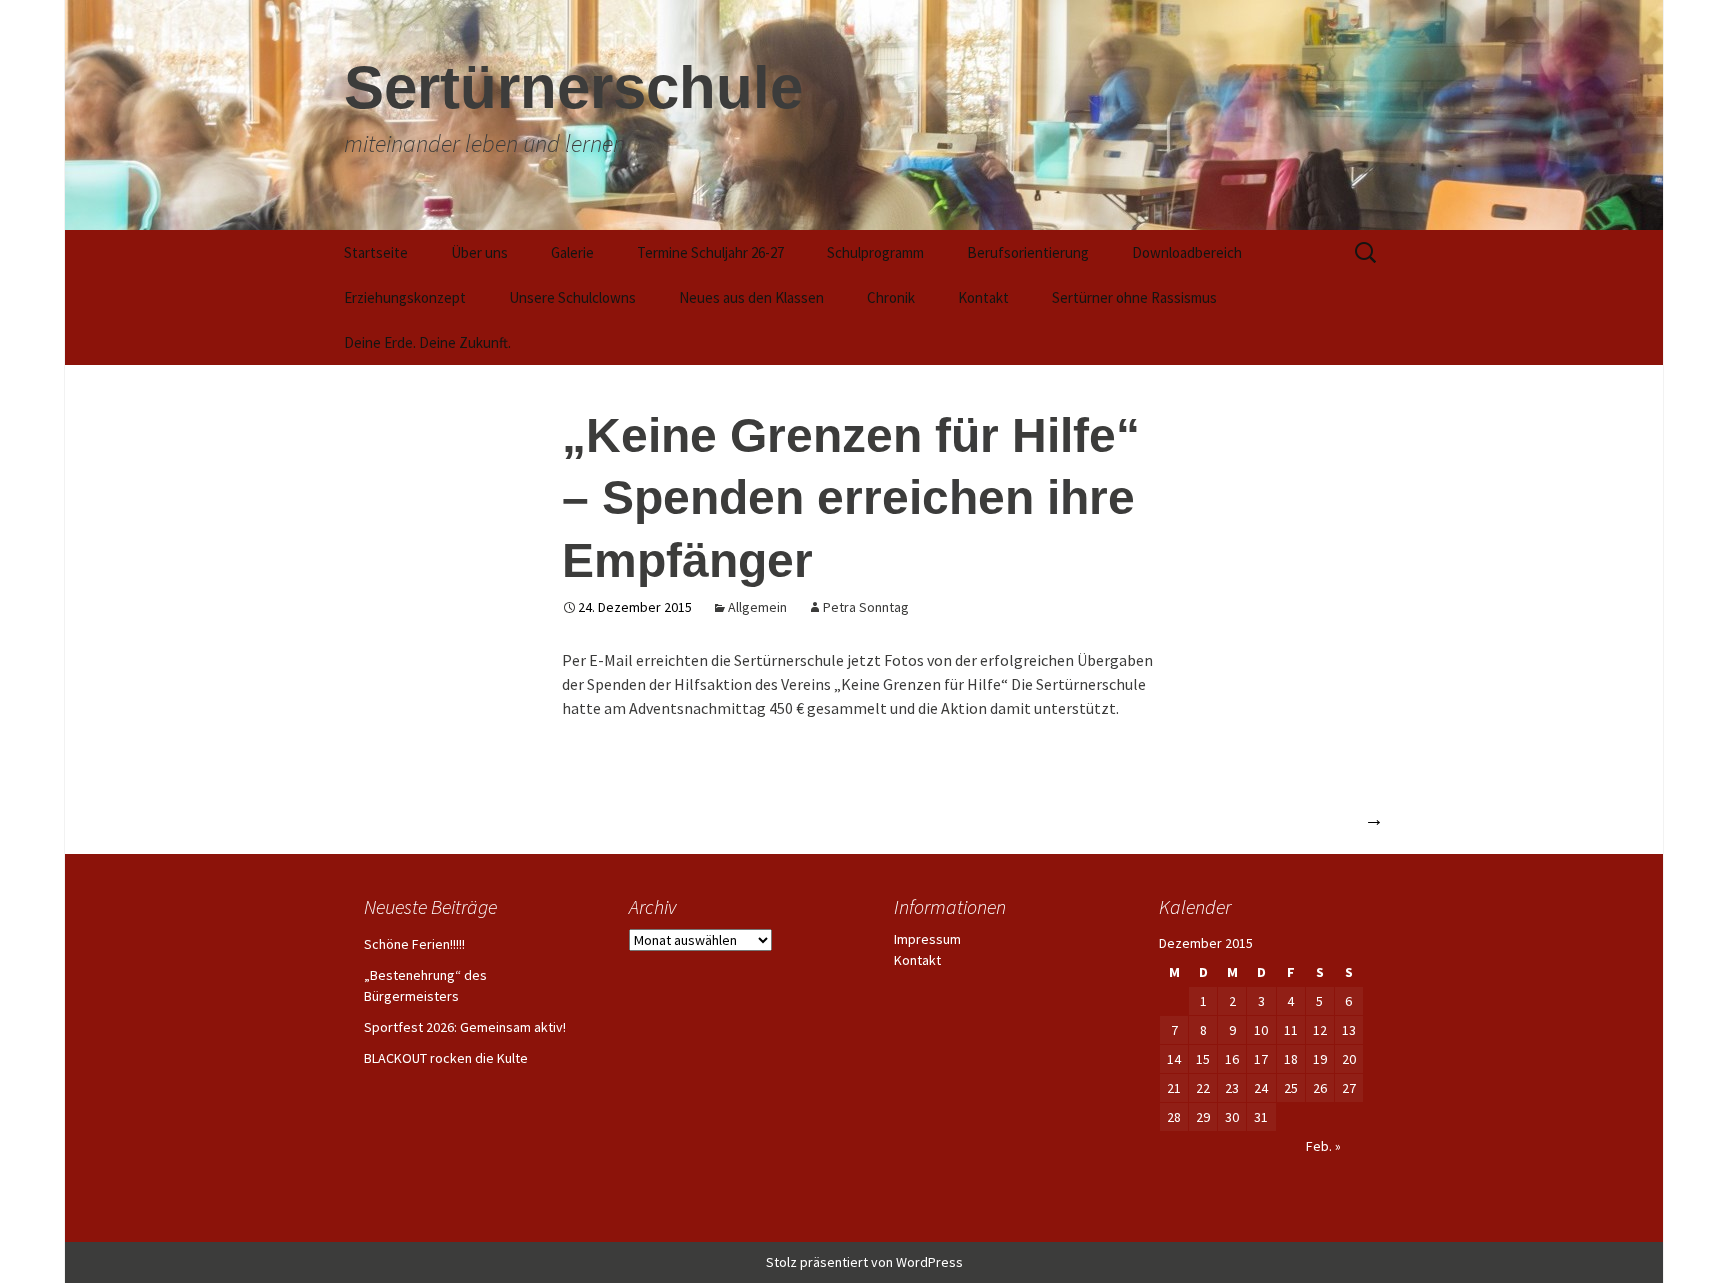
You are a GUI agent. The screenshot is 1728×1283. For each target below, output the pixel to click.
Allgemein (757, 607)
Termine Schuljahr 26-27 (710, 252)
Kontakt (983, 297)
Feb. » (1323, 1146)
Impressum (927, 939)
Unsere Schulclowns (572, 297)
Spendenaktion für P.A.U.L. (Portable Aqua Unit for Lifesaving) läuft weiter (1089, 818)
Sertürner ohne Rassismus (1134, 297)
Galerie (572, 252)
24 (1261, 1088)
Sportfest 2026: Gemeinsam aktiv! (465, 1027)
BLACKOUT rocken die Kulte (446, 1058)
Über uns (479, 252)
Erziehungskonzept (405, 297)
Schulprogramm (875, 252)
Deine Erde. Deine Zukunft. (427, 342)
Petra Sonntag (866, 607)
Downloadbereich (1187, 252)
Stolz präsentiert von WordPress (864, 1262)
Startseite (376, 252)
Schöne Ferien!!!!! (414, 944)
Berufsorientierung (1028, 252)
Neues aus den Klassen (751, 297)
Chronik (891, 297)
